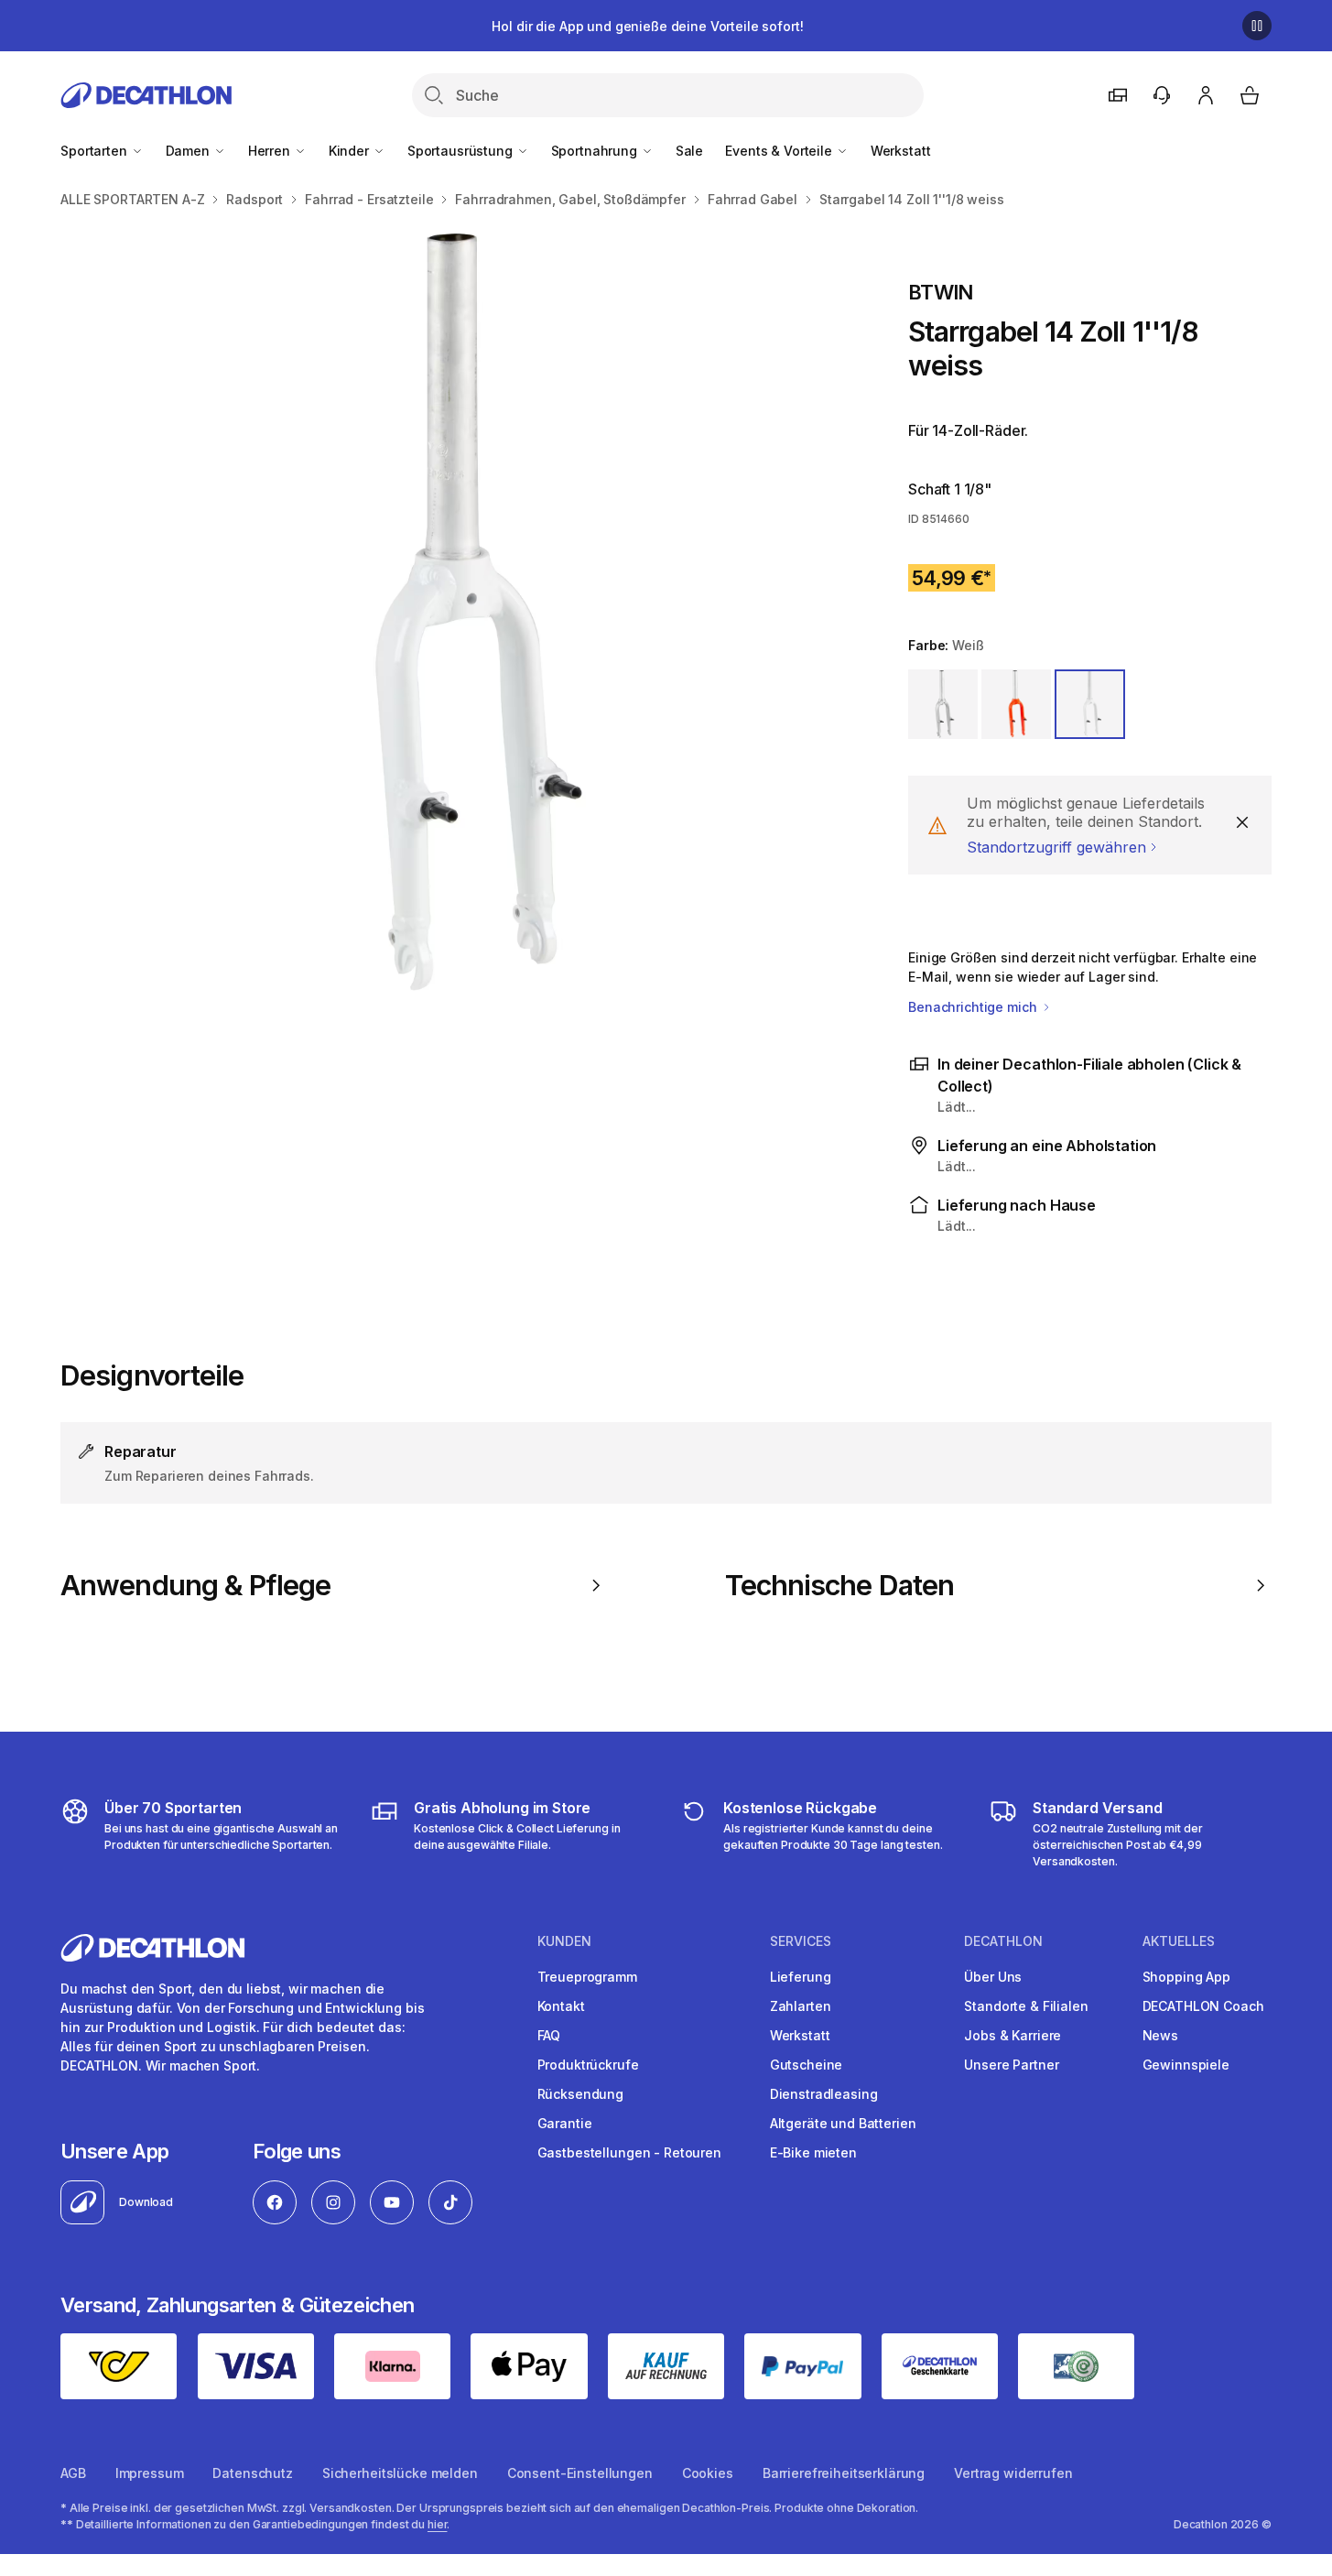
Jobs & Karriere (1013, 2035)
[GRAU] (943, 704)
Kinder (351, 151)
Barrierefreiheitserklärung (844, 2473)
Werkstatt (901, 151)
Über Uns (993, 1977)
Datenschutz (252, 2473)
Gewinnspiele (1186, 2065)
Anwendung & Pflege (195, 1585)
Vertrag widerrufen (1013, 2473)
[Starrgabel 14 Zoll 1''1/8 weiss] (455, 616)
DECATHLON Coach (1203, 2006)
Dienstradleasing (824, 2094)
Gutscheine (807, 2065)
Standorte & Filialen (1026, 2006)
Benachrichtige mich (974, 1007)
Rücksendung (580, 2094)
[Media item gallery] (455, 616)
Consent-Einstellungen (580, 2473)
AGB (73, 2473)
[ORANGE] (1016, 704)
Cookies (708, 2473)
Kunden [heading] (564, 1941)
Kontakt (561, 2006)
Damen (190, 151)
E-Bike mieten (813, 2152)
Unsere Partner (1011, 2065)
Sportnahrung (596, 151)
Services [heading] (801, 1941)
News (1160, 2035)
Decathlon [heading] (1003, 1941)
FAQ (549, 2035)
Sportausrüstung (462, 151)
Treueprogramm (587, 1977)
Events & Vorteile (780, 151)
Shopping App (1186, 1977)
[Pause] (1257, 26)
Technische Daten (839, 1585)
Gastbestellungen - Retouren (629, 2152)
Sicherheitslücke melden (400, 2473)
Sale (689, 151)
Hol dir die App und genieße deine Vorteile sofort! (647, 26)
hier (438, 2524)
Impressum (150, 2473)
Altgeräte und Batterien (843, 2123)
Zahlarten (801, 2006)
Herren (271, 151)
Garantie (565, 2123)
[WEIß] (1089, 704)
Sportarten (95, 151)
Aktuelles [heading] (1179, 1941)
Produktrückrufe (588, 2065)
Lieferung (801, 1977)
